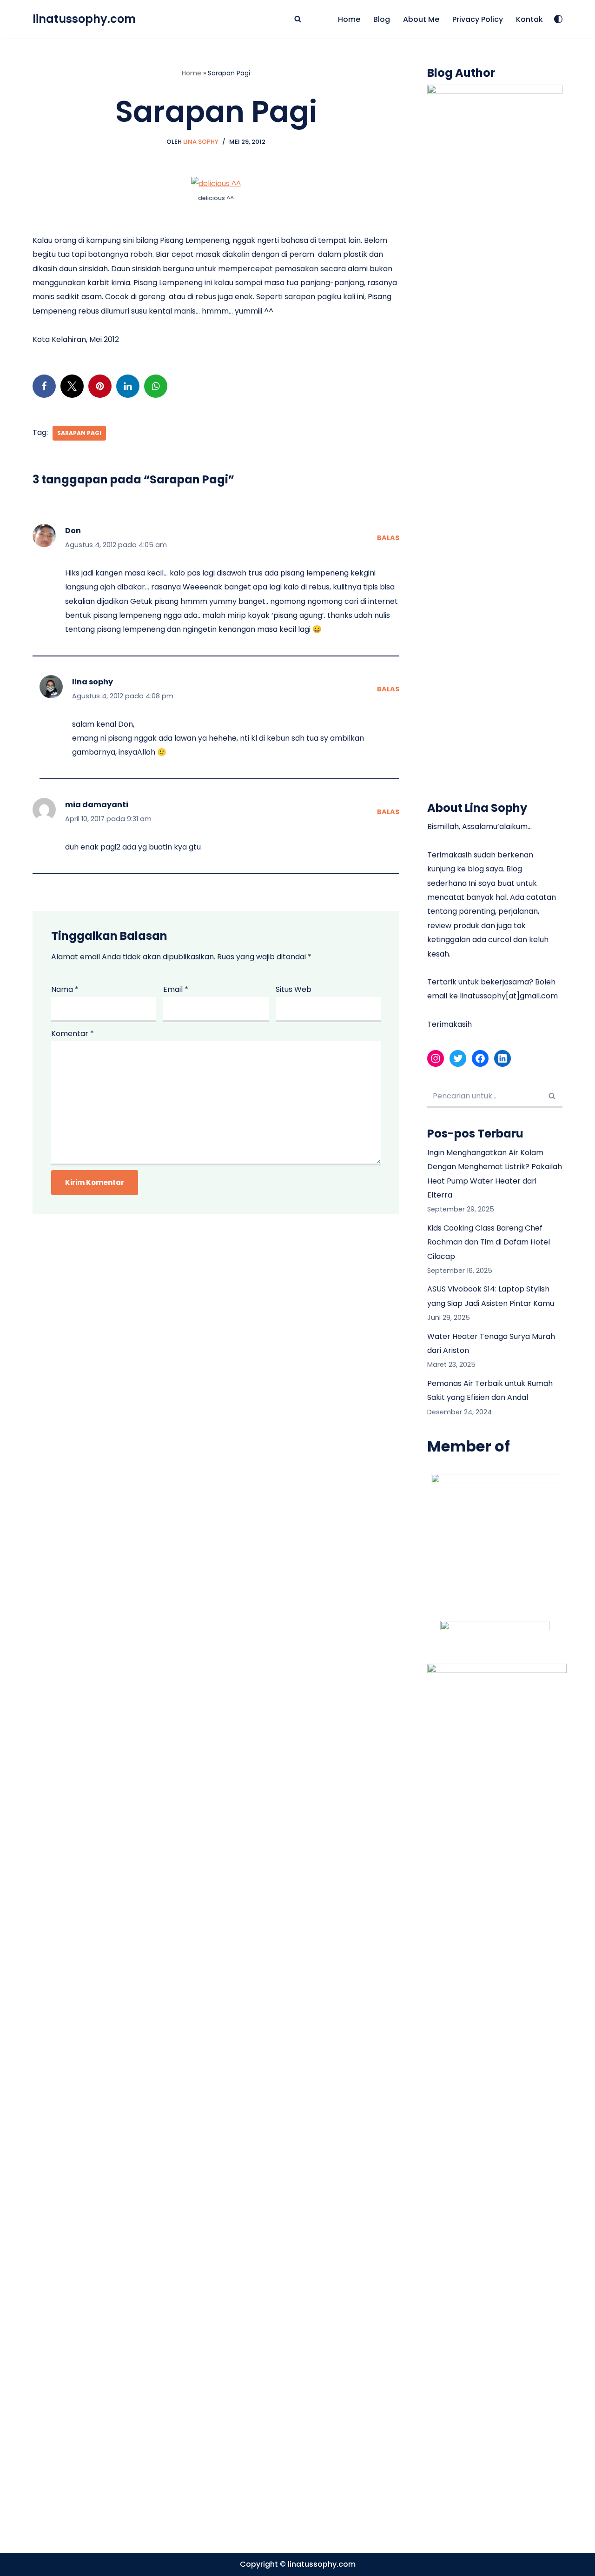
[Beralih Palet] (558, 19)
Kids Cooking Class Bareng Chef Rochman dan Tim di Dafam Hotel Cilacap (489, 1242)
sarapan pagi (79, 433)
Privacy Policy (478, 19)
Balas (388, 538)
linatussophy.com (322, 2564)
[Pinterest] (100, 386)
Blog (382, 19)
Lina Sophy (201, 142)
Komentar (73, 1034)
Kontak (529, 19)
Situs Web (294, 989)
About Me (421, 19)
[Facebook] (44, 386)
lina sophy (93, 682)
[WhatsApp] (156, 386)
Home (349, 19)
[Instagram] (436, 1058)
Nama (65, 989)
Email (176, 989)
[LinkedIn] (128, 386)
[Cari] (298, 19)
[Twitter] (72, 386)
